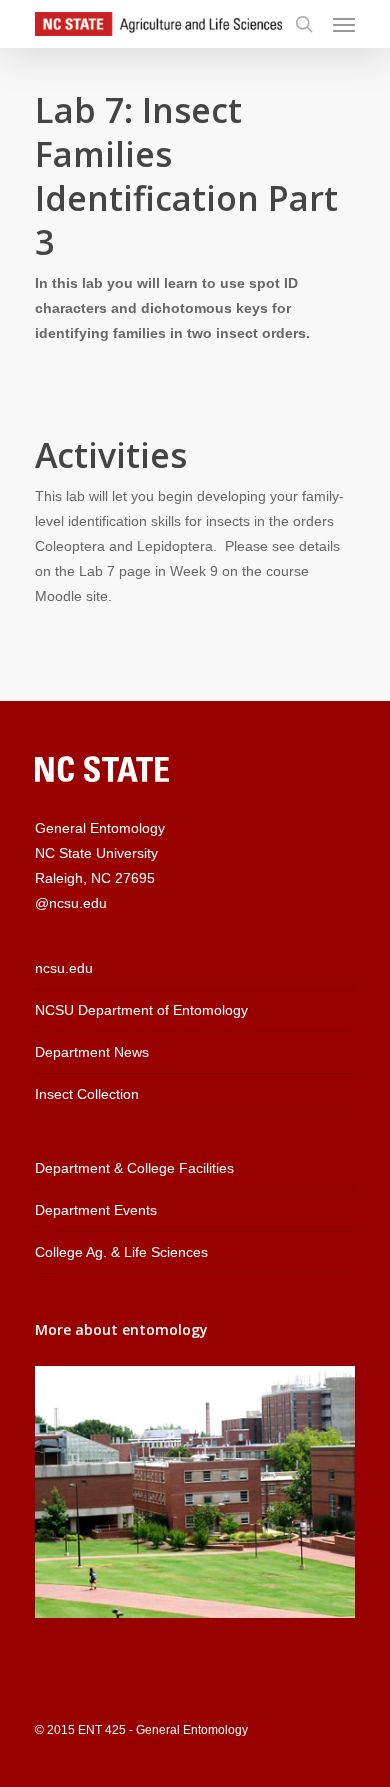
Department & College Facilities (134, 1168)
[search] (304, 24)
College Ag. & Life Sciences (121, 1252)
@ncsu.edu (71, 903)
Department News (92, 1052)
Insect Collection (87, 1094)
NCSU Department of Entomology (141, 1010)
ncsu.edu (64, 968)
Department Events (96, 1210)
